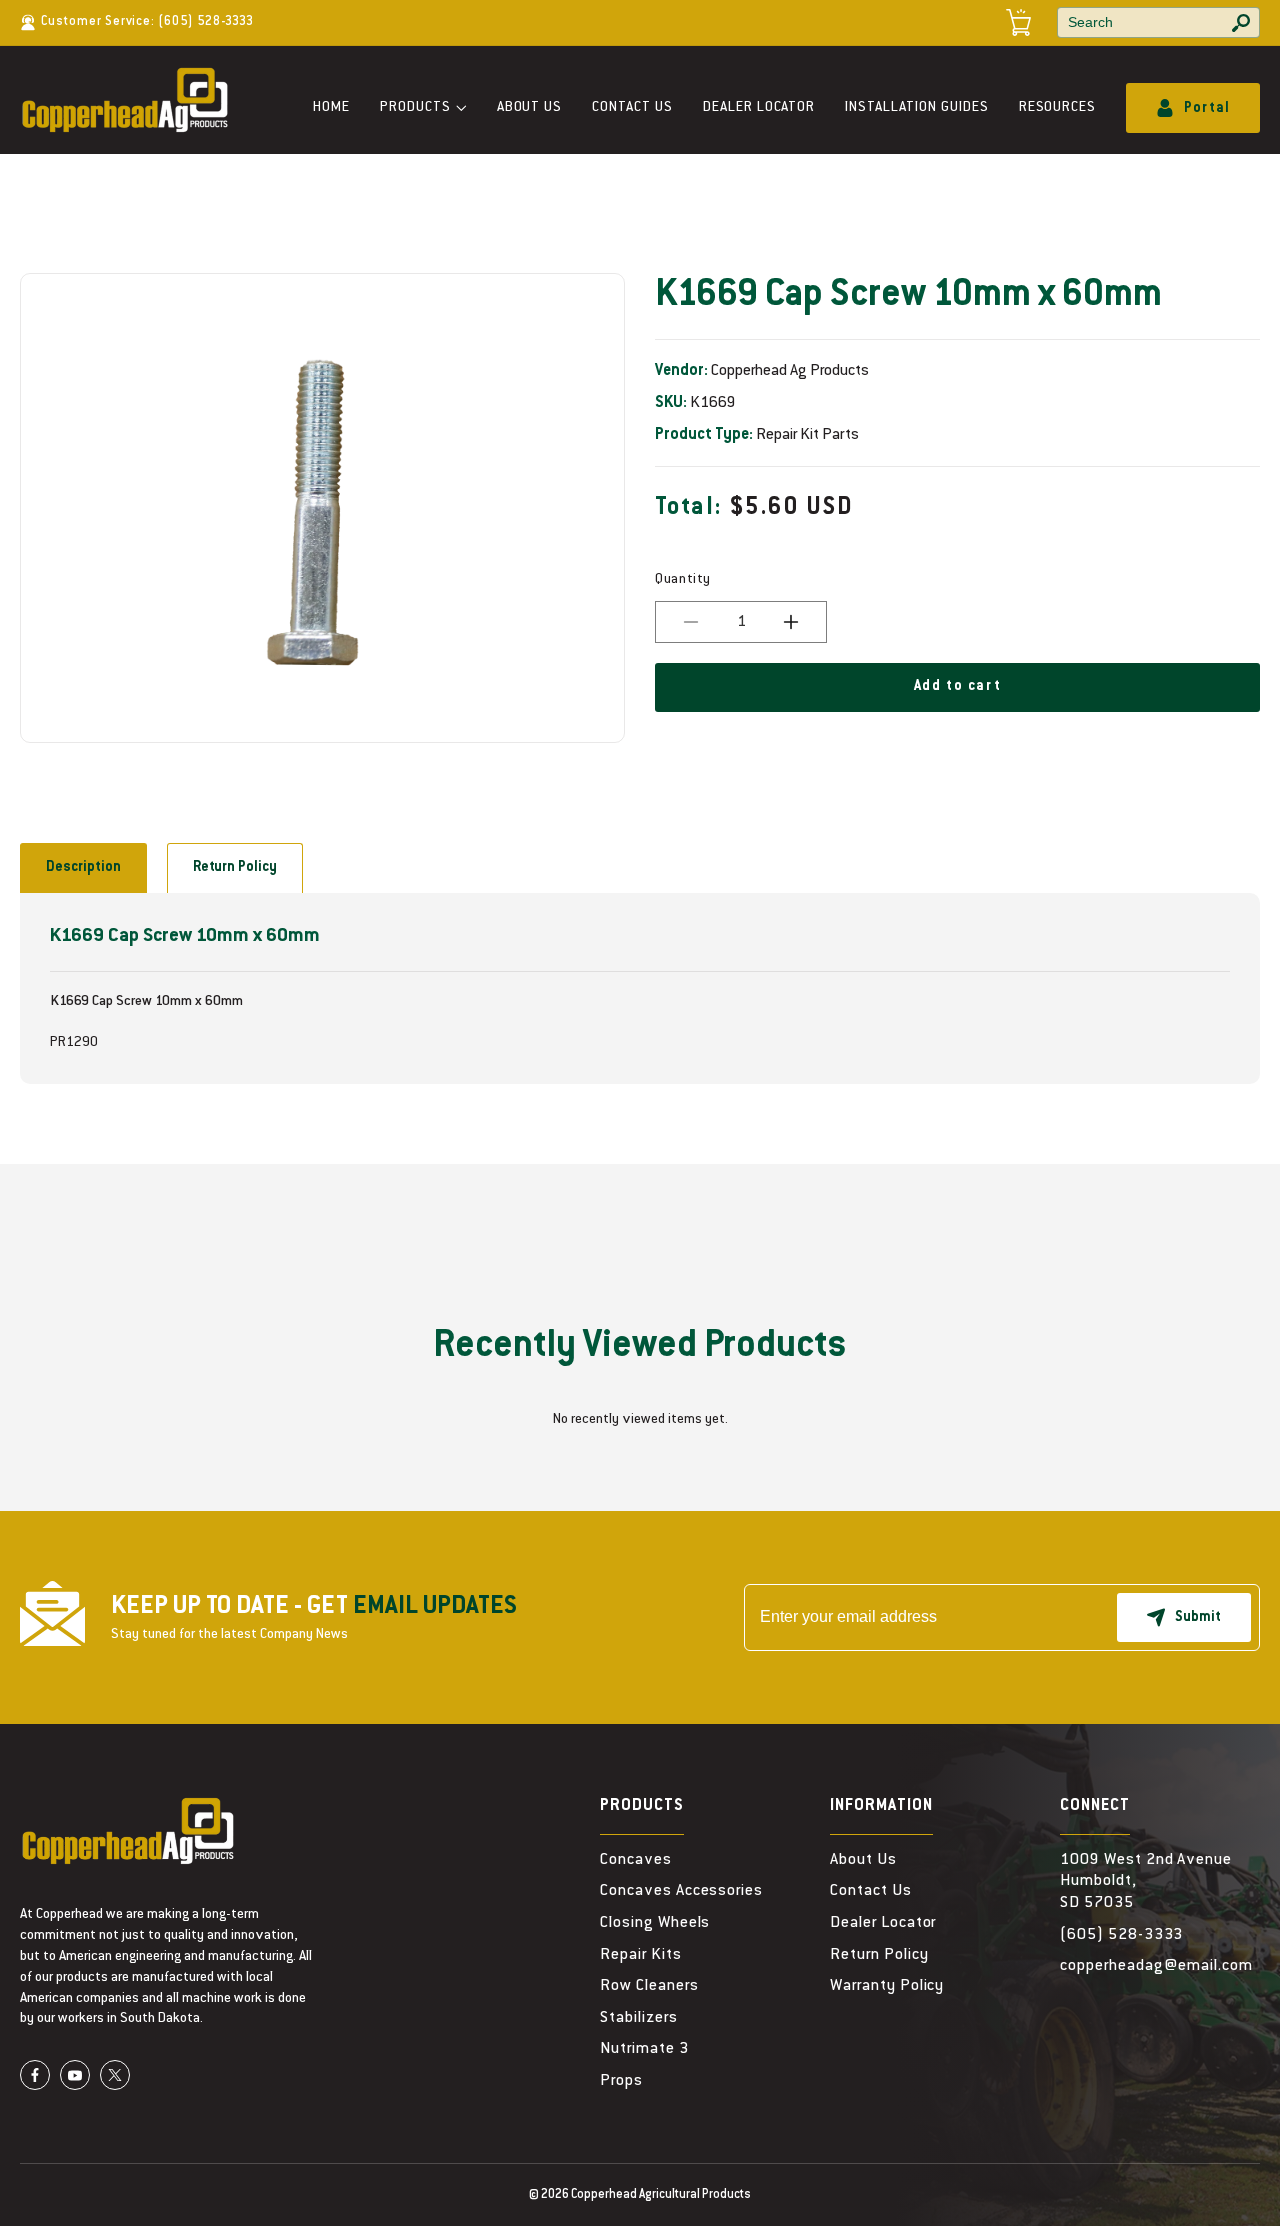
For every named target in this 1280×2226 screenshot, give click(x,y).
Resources (1058, 108)
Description (83, 868)
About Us (530, 108)
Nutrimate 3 (644, 2049)
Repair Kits (641, 1955)
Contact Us (632, 108)
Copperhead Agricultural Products (661, 2195)
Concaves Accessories (681, 1891)
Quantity (683, 580)
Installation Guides (916, 108)
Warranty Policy (887, 1986)
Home (331, 108)
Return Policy (235, 868)
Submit (1198, 1618)
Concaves (636, 1860)
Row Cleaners (649, 1986)
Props (621, 2081)
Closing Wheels (655, 1923)
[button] (423, 108)
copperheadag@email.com (1156, 1966)
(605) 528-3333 (205, 22)
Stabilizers (639, 2018)
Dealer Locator (759, 108)
